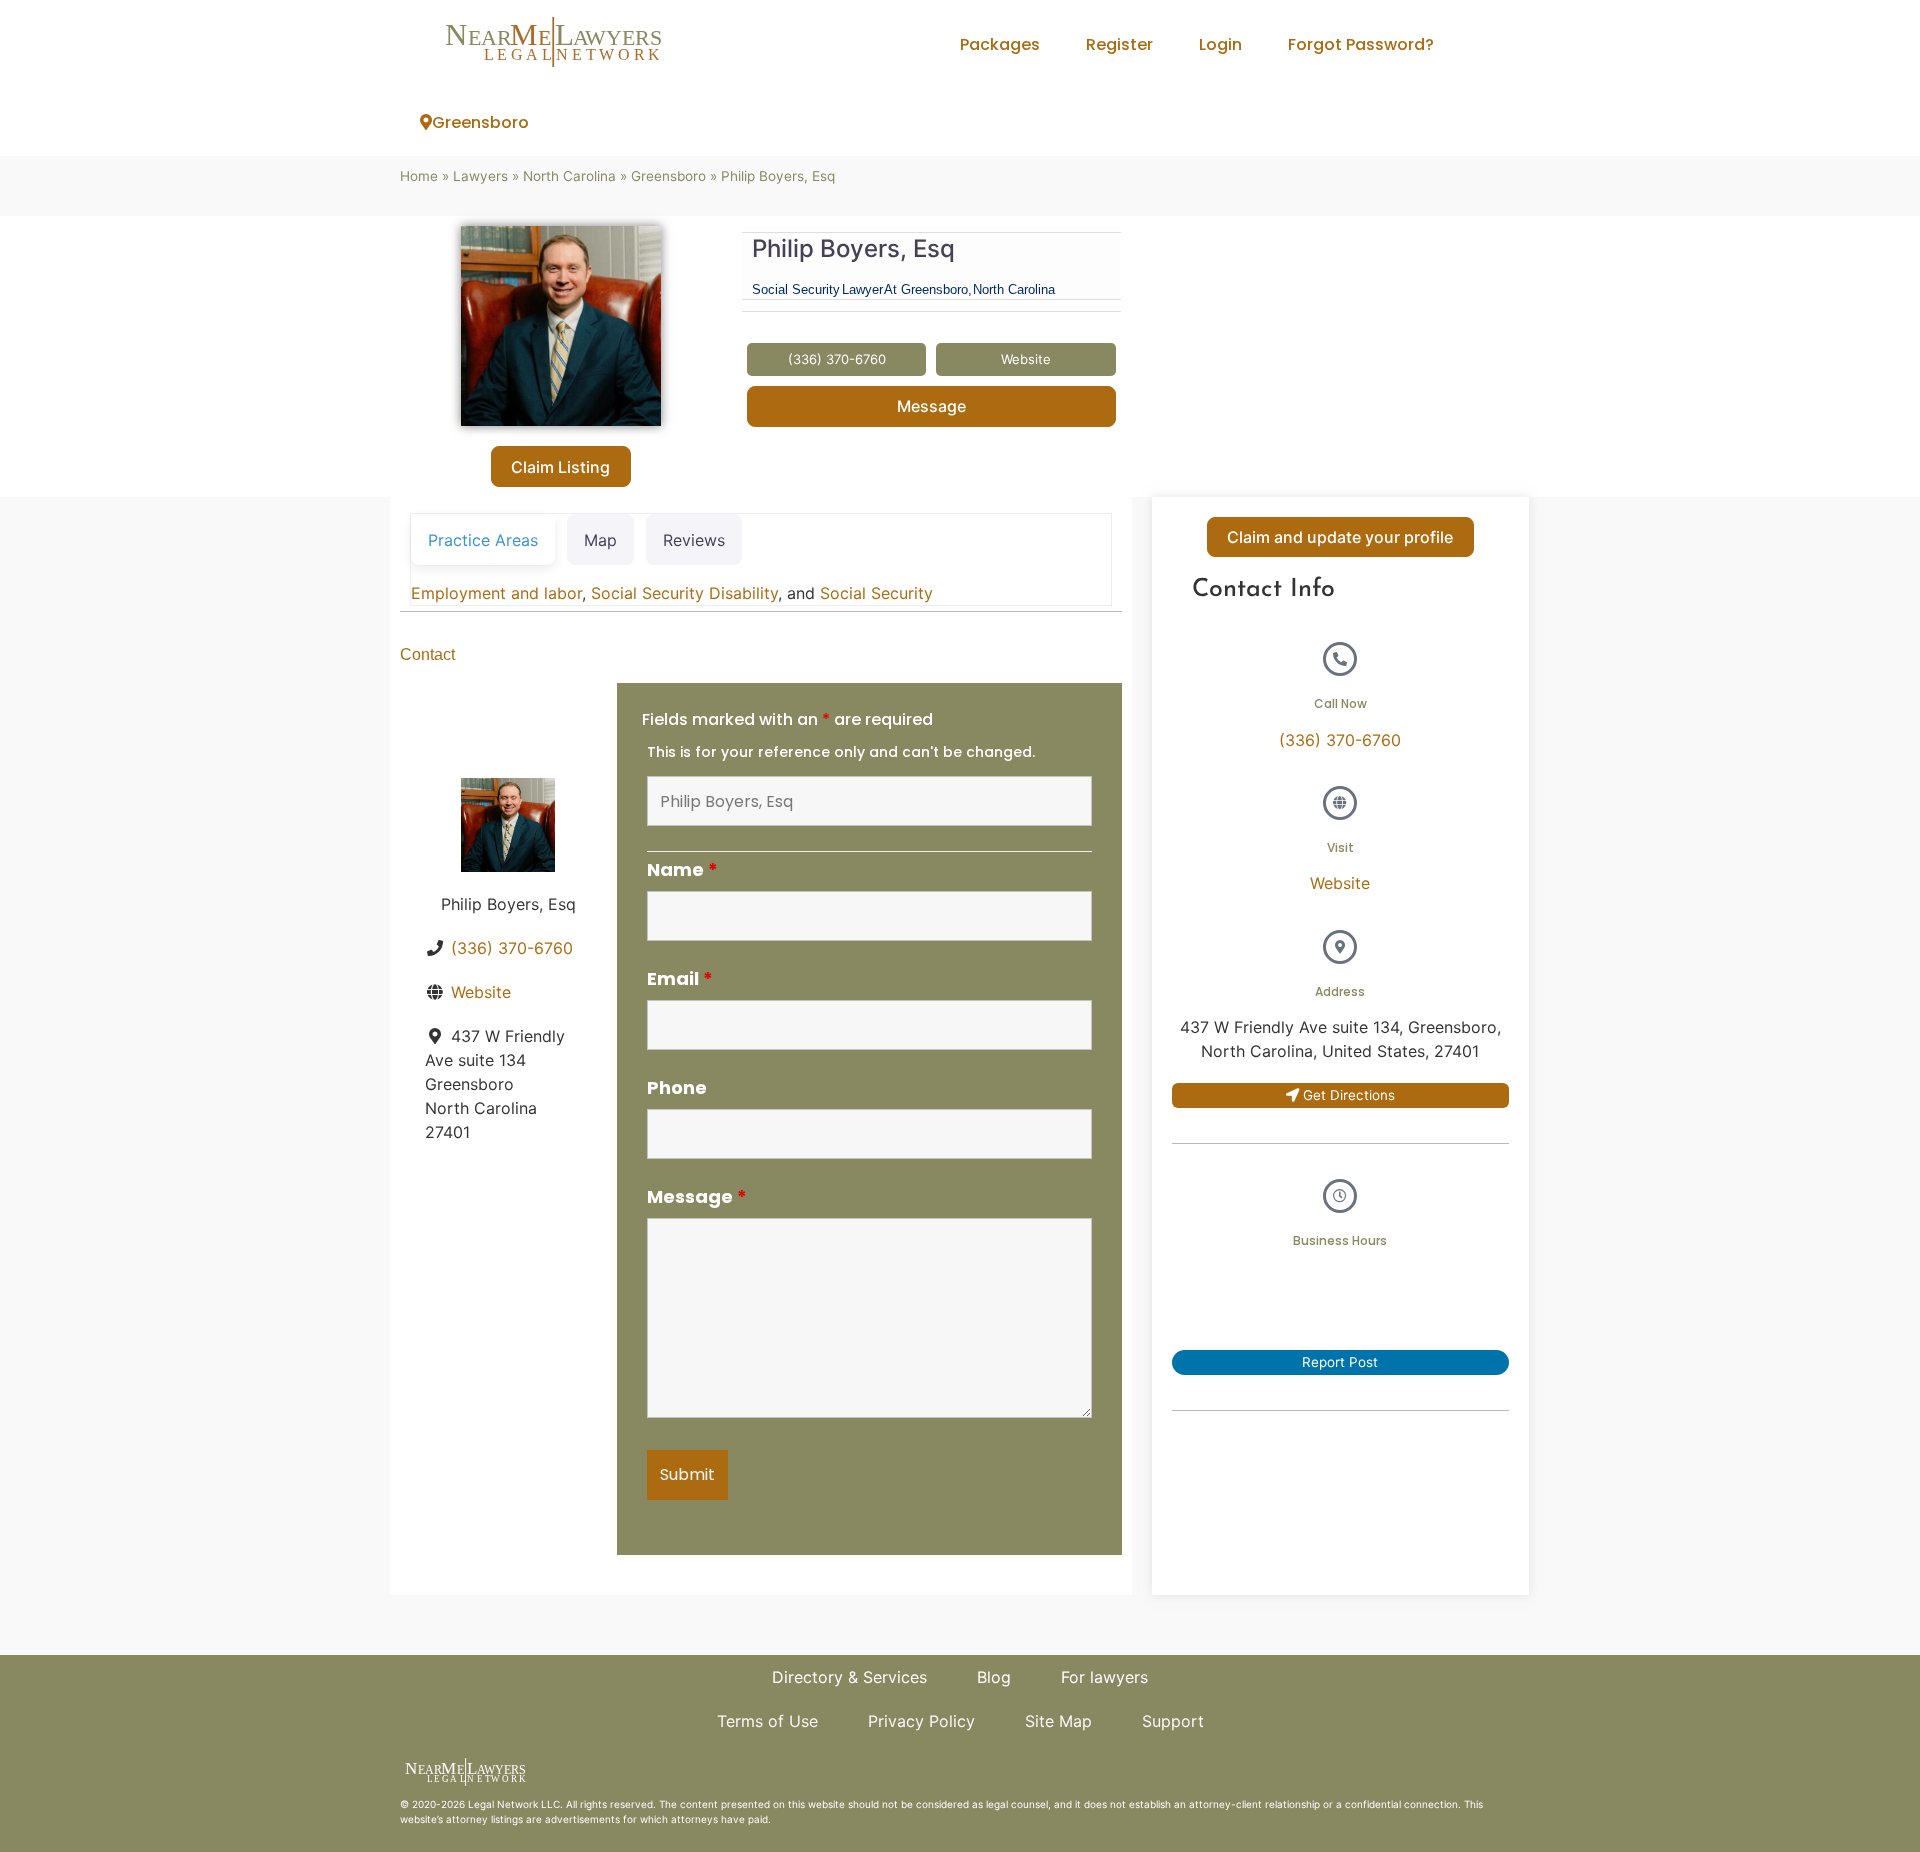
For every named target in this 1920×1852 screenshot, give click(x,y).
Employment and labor (496, 593)
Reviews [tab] (694, 540)
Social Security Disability (684, 593)
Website (481, 992)
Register (1119, 44)
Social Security (876, 593)
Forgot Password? (1361, 44)
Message (931, 406)
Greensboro (480, 122)
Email (680, 979)
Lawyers (480, 176)
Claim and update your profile (1340, 537)
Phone (677, 1088)
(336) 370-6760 (512, 948)
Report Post (1340, 1362)
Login (1220, 44)
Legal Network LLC (514, 1804)
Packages (1000, 44)
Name (682, 870)
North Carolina (569, 176)
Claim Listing (560, 467)
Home (419, 176)
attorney (467, 1819)
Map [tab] (600, 540)
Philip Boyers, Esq (853, 248)
